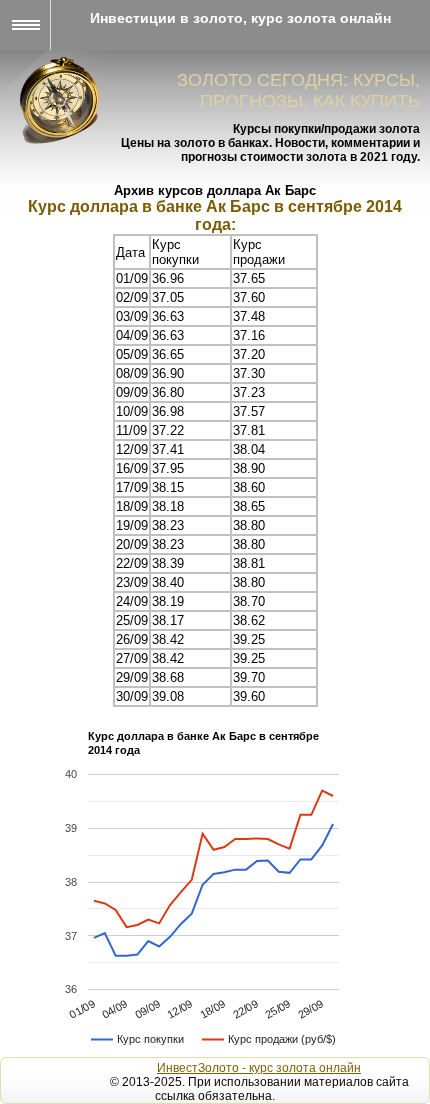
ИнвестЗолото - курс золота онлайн (259, 1068)
